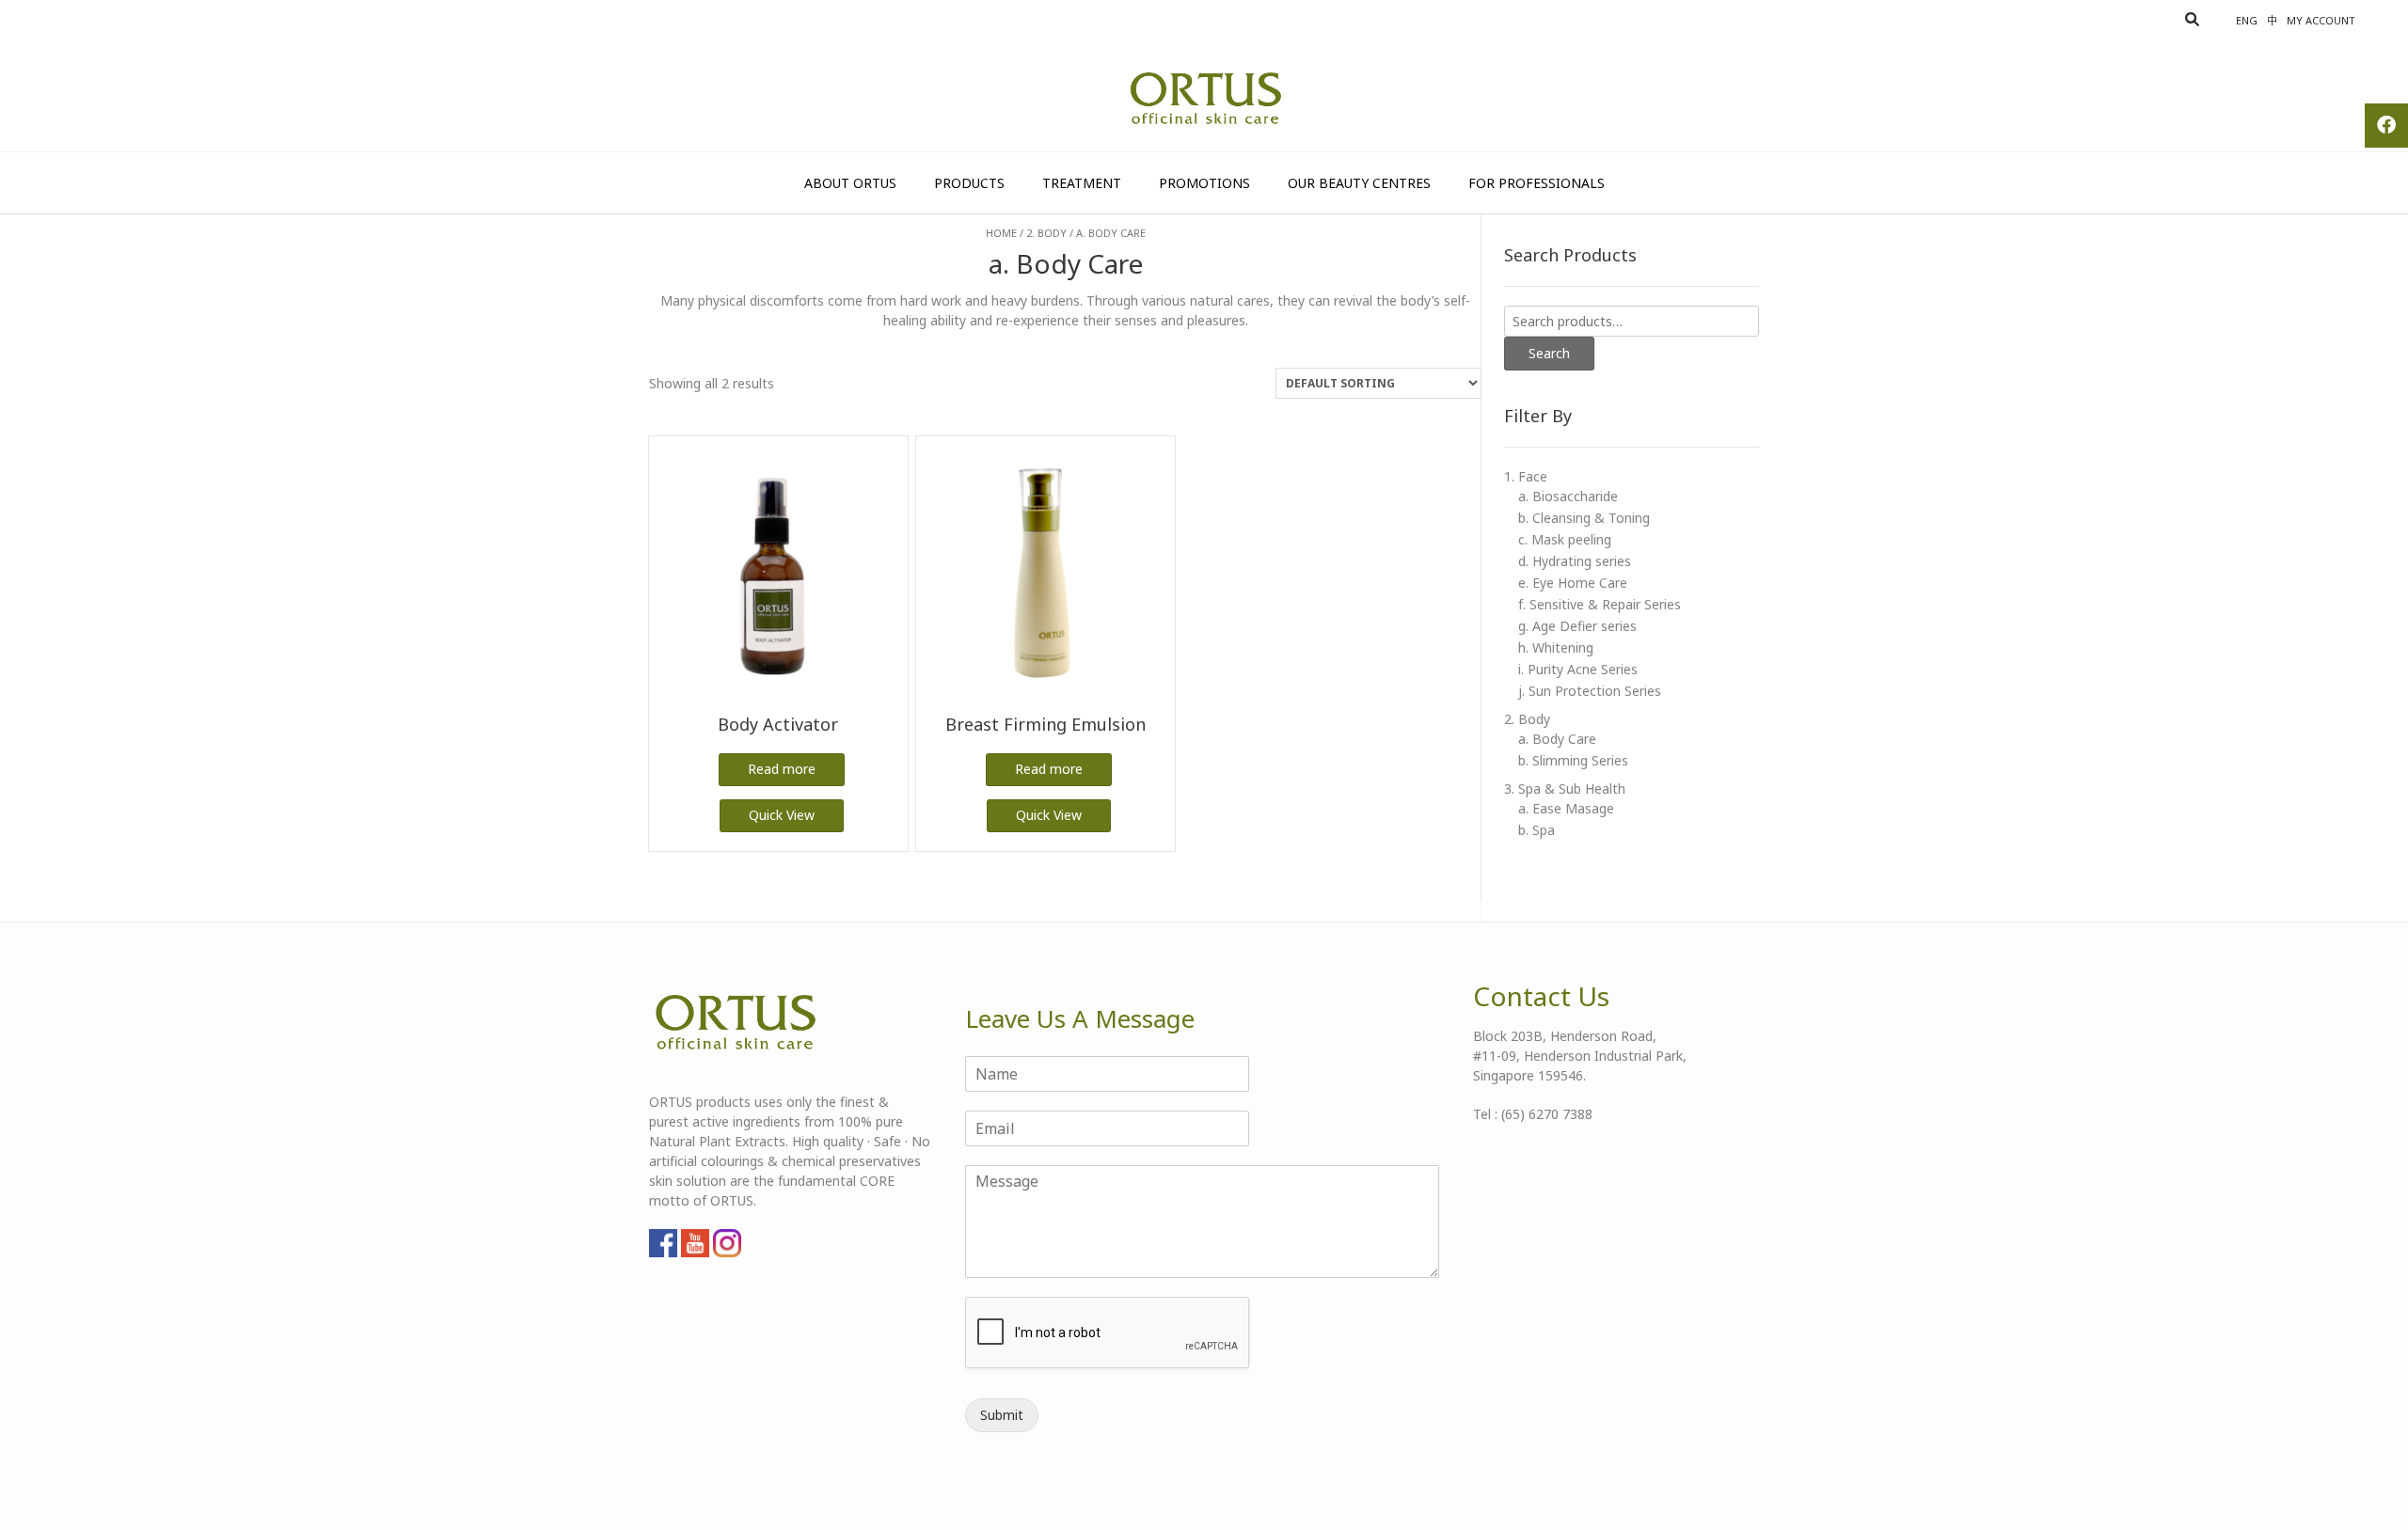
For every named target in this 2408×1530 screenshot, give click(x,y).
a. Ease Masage (1566, 808)
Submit (1002, 1415)
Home (1001, 233)
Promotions (1204, 183)
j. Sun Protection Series (1590, 691)
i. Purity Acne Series (1578, 669)
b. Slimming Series (1573, 760)
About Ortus (850, 183)
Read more (782, 769)
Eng (2247, 20)
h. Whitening (1556, 647)
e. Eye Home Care (1573, 583)
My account (2321, 20)
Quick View (782, 815)
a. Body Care (1557, 739)
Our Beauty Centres (1359, 183)
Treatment (1082, 183)
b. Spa (1537, 830)
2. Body (1046, 233)
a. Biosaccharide (1568, 496)
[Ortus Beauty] (1204, 99)
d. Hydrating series (1575, 561)
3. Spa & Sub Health (1565, 789)
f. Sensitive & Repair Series (1600, 604)
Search (1549, 353)
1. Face (1526, 476)
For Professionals (1537, 183)
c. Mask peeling (1565, 539)
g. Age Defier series (1577, 626)
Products (969, 183)
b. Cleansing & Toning (1584, 518)
